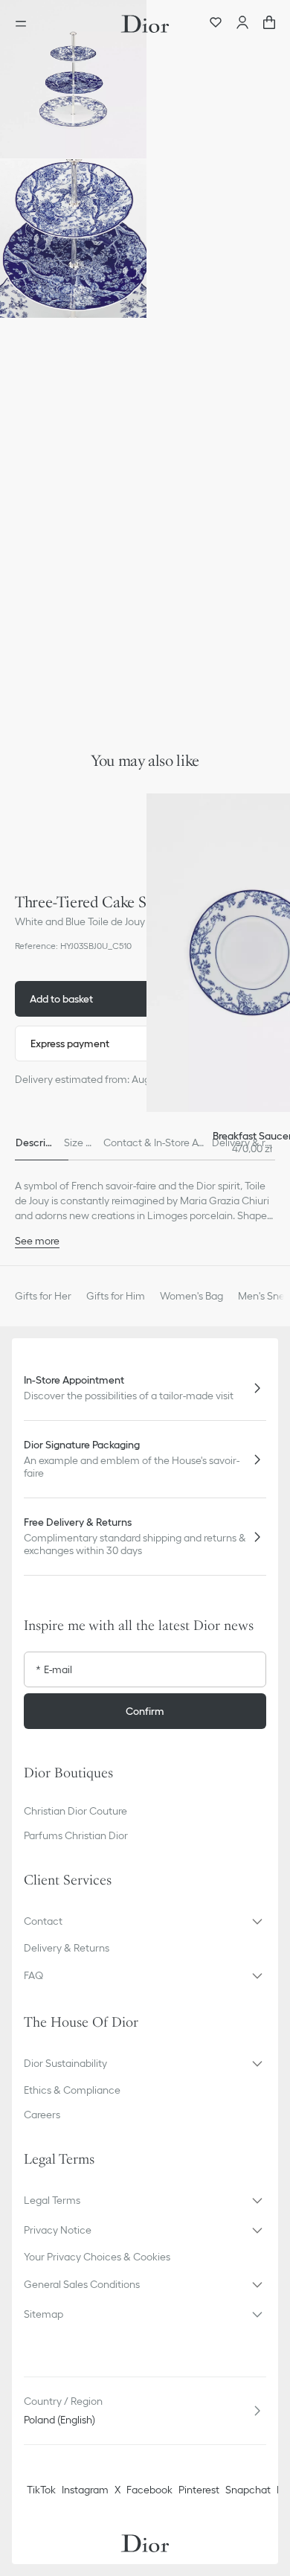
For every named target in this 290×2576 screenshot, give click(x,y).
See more (37, 1241)
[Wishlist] (216, 24)
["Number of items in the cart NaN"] (269, 24)
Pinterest (199, 2490)
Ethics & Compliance (72, 2090)
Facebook (149, 2490)
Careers (42, 2115)
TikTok (41, 2490)
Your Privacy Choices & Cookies (97, 2257)
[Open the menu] (25, 24)
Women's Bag (191, 1296)
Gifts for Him (116, 1296)
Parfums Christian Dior (76, 1835)
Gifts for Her (43, 1296)
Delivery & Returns (67, 1948)
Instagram (85, 2490)
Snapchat (248, 2490)
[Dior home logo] (145, 24)
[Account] (242, 24)
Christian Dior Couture (75, 1811)
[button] (73, 79)
